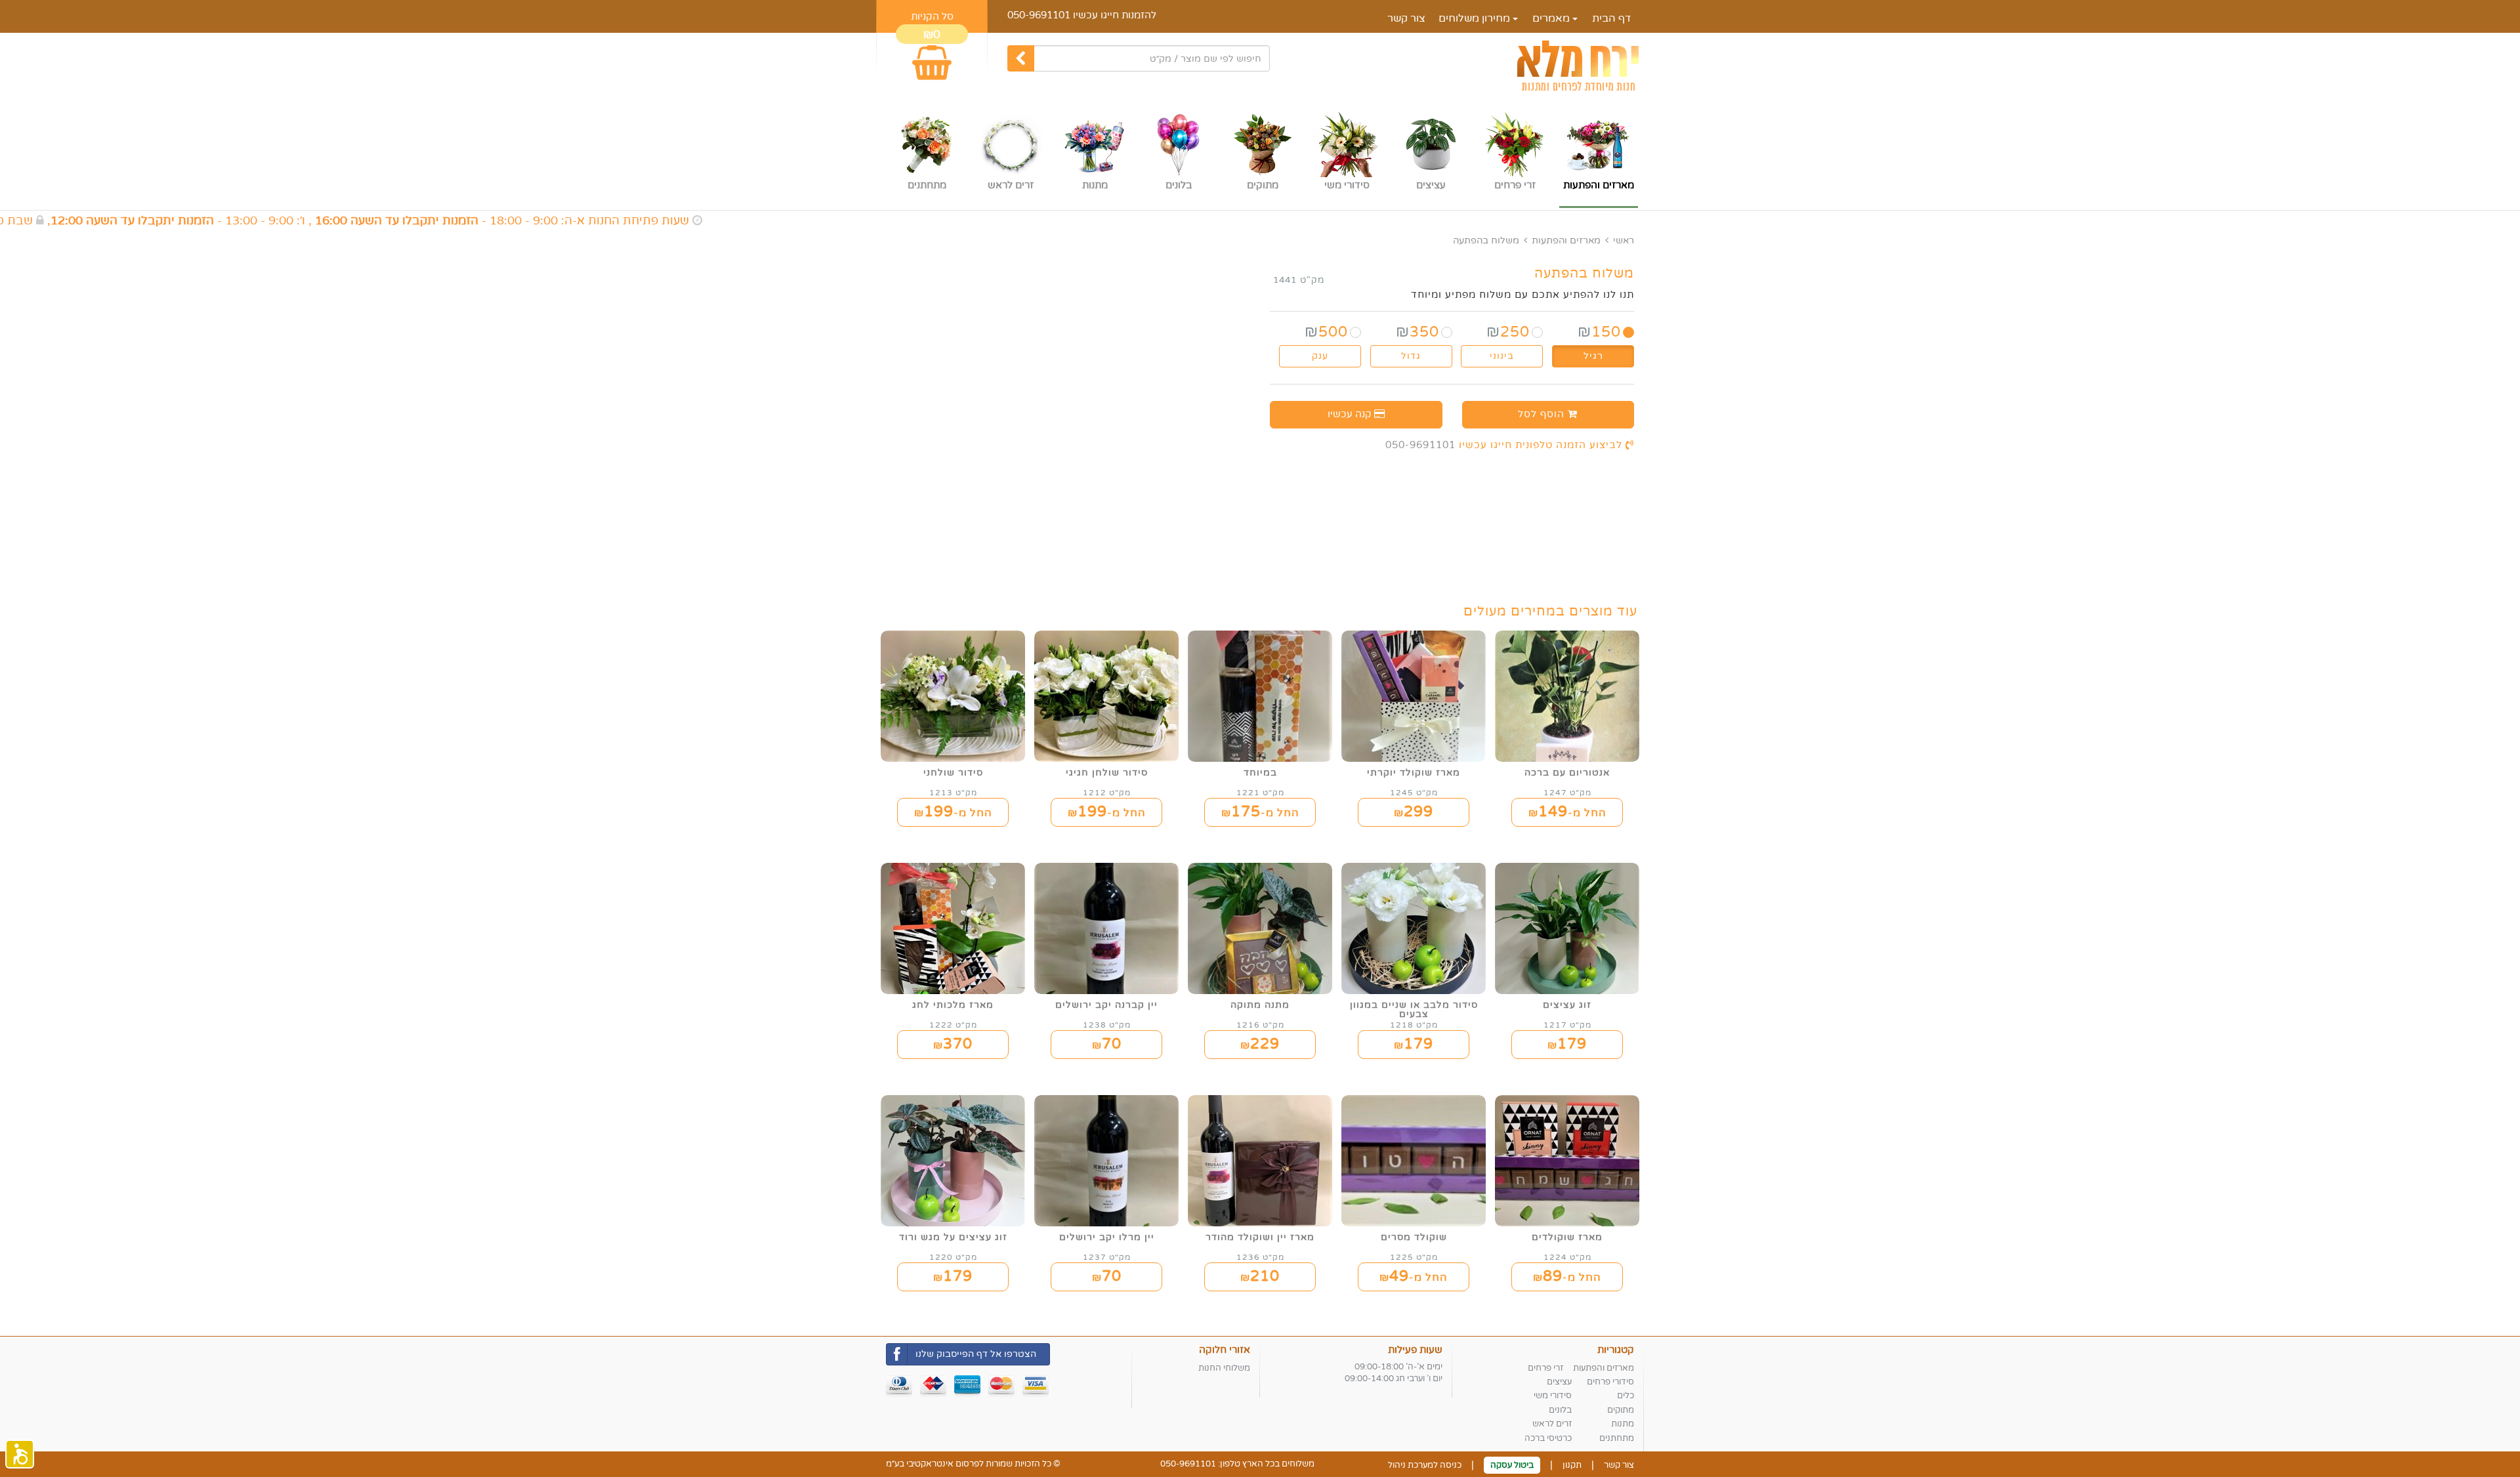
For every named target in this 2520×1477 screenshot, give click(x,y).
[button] (20, 1454)
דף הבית (1611, 18)
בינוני (1502, 356)
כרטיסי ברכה (1548, 1438)
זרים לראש (1552, 1424)
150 (1599, 332)
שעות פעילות (1415, 1350)
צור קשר (1406, 18)
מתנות (1623, 1424)
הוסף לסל (1543, 414)
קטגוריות (1616, 1350)
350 (1417, 332)
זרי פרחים (1545, 1368)
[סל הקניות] (932, 57)
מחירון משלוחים (1476, 18)
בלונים (1560, 1410)
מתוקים (1621, 1410)
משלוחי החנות (1224, 1368)
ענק (1320, 356)
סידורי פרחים (1610, 1382)
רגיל (1593, 356)
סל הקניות (932, 16)
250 (1508, 332)
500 (1326, 332)
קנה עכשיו (1351, 414)
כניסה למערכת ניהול (1425, 1465)
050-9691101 (1039, 15)
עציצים (1559, 1382)
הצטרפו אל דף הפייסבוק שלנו (976, 1354)
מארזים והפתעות (1566, 240)
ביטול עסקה (1512, 1465)
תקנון (1572, 1465)
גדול (1411, 356)
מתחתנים (1617, 1438)
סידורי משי (1553, 1396)
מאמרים (1552, 18)
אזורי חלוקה (1225, 1350)
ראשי (1624, 240)
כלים (1626, 1396)
